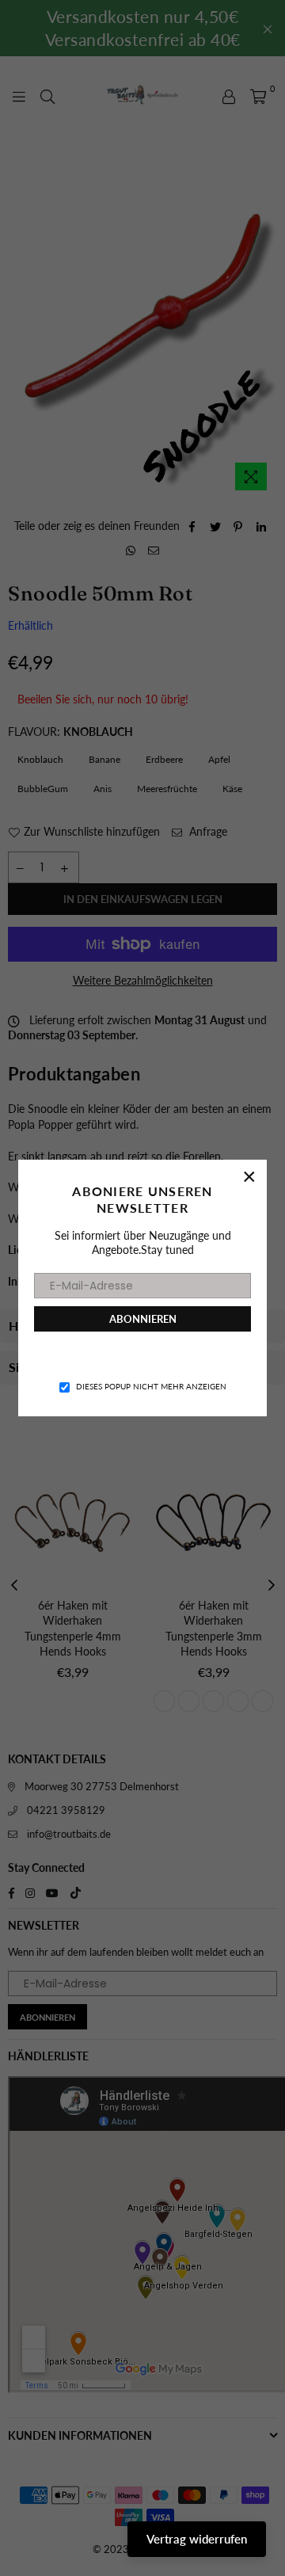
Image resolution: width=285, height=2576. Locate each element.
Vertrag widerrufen (197, 2539)
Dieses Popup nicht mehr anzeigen (151, 1386)
